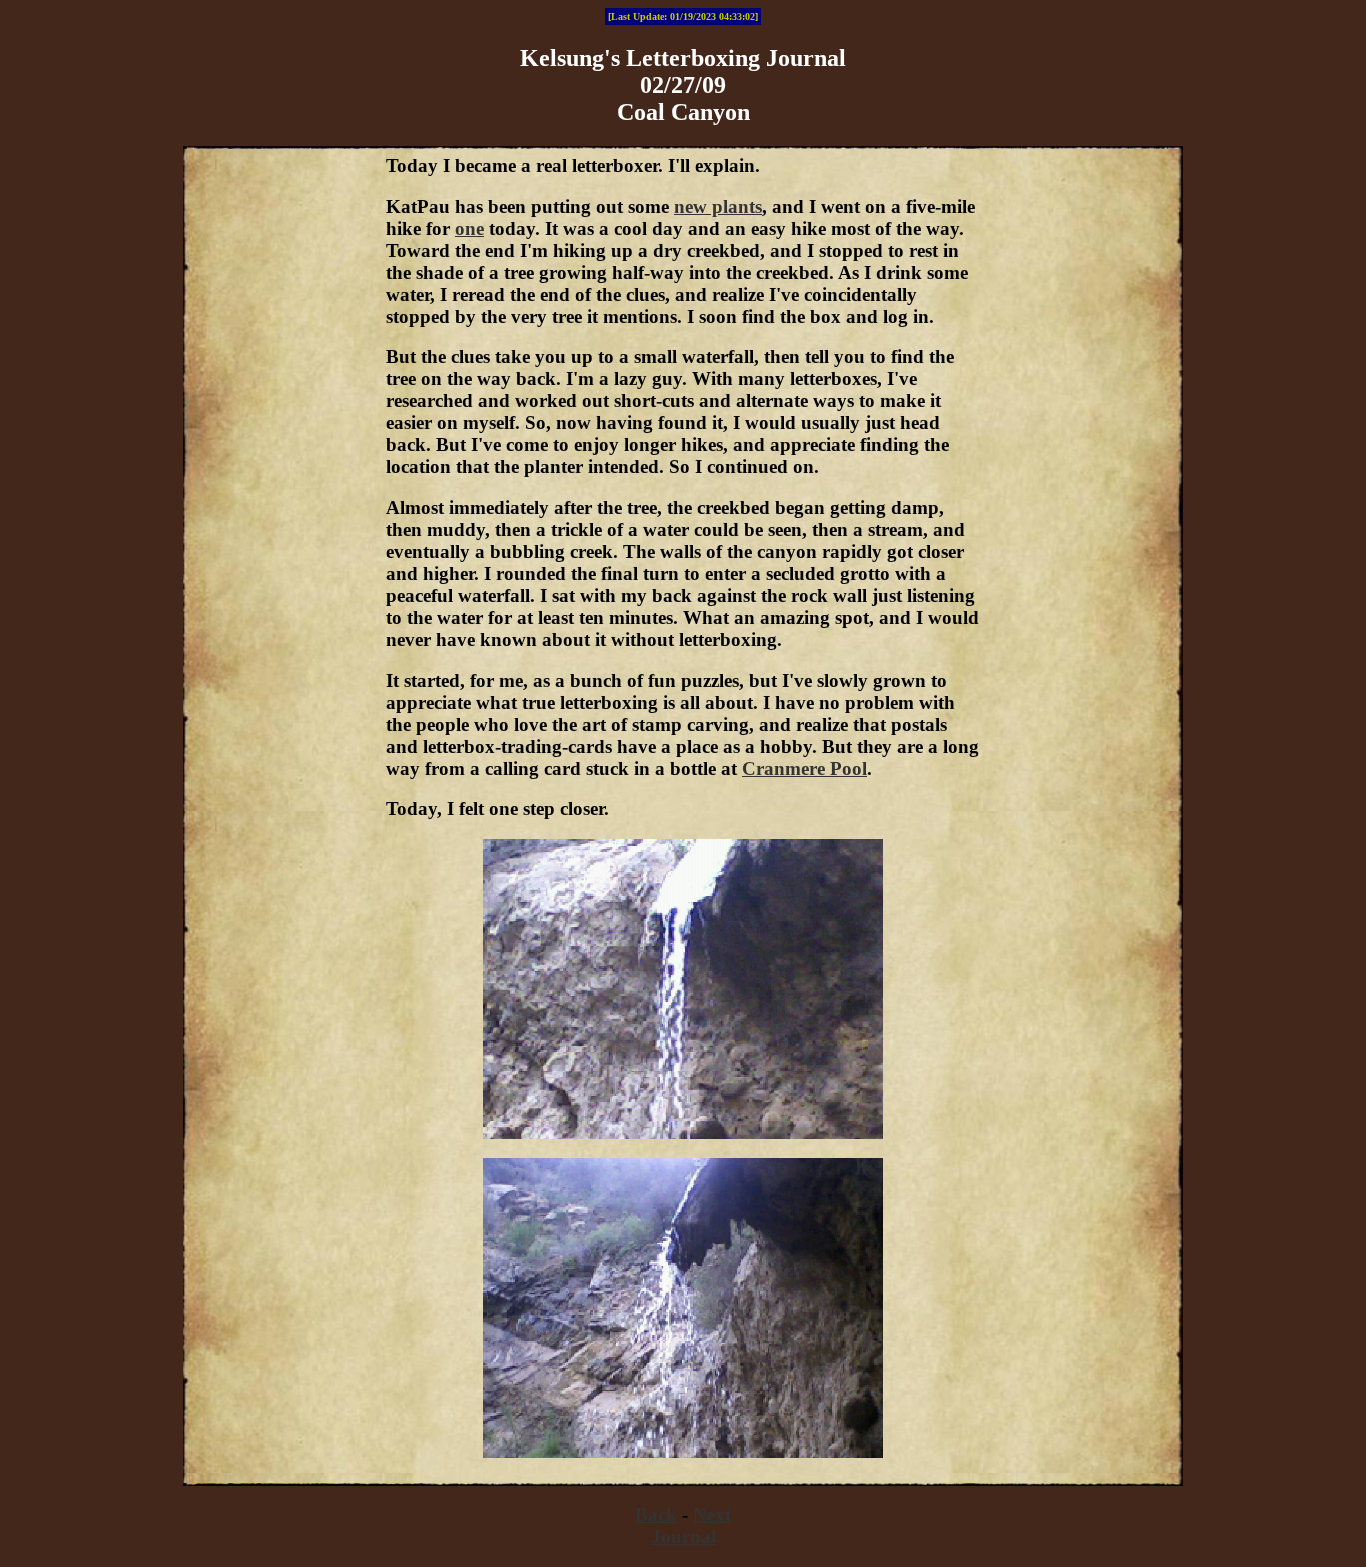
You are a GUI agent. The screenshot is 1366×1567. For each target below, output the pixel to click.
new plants (718, 206)
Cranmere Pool (804, 768)
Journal (683, 1536)
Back (656, 1514)
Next (712, 1514)
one (469, 228)
